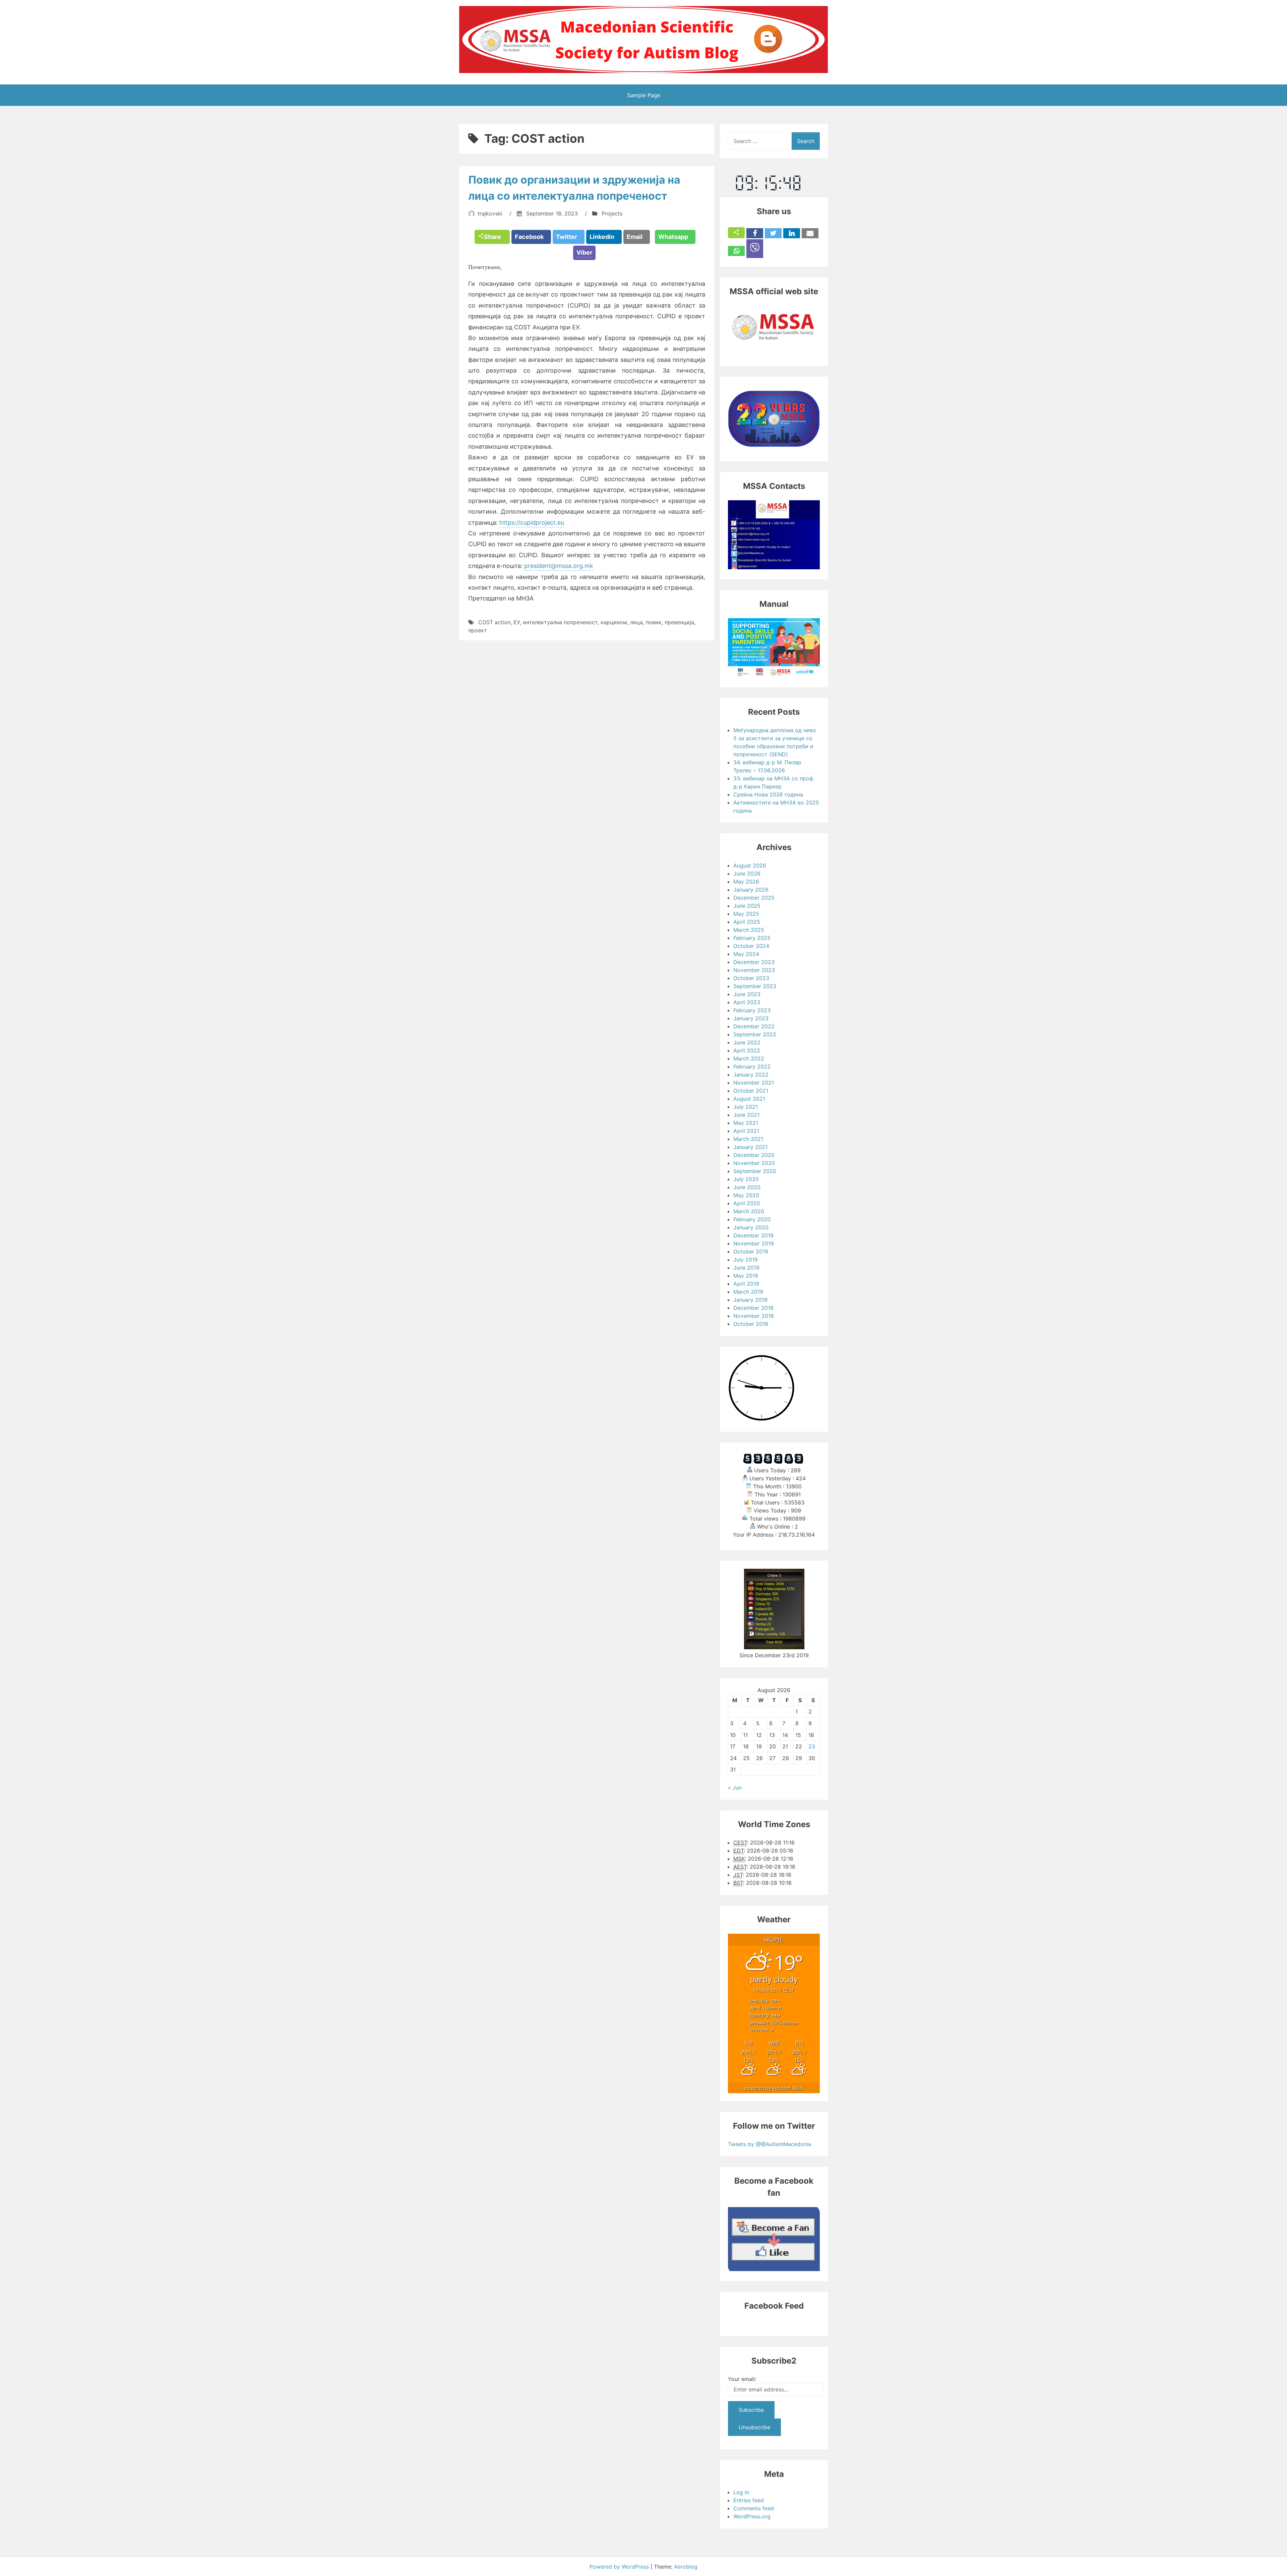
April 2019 (746, 1284)
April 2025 (747, 922)
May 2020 (746, 1195)
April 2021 (746, 1131)
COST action (494, 622)
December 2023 (754, 962)
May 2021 (746, 1123)
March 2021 (748, 1139)
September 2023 (755, 986)
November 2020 (754, 1163)
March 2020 (749, 1211)
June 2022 (747, 1042)
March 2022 (749, 1058)
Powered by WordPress (620, 2567)
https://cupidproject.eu (532, 523)
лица (636, 622)
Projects (612, 213)
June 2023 (747, 994)
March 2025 (749, 930)
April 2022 (747, 1050)
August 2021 (749, 1099)
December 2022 (754, 1026)
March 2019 (748, 1292)
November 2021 (754, 1083)
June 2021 (746, 1115)
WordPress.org (752, 2516)
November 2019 (754, 1243)
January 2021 (750, 1147)
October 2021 (751, 1091)
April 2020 (747, 1203)
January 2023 (751, 1018)
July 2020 (746, 1179)
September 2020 (755, 1171)
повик (654, 622)
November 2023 (754, 970)
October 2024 (751, 946)
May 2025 (746, 914)
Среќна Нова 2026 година (768, 794)
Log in (741, 2492)
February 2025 (752, 938)
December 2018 (753, 1308)
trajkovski (490, 213)
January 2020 (751, 1227)
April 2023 (747, 1002)
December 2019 (753, 1235)
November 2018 (754, 1316)
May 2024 (746, 954)
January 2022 (751, 1075)
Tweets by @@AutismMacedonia (770, 2144)
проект (478, 630)
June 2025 (747, 906)
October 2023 (751, 978)
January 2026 (751, 890)
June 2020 (747, 1187)
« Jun (735, 1788)
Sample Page (644, 95)
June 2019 (746, 1268)
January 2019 (750, 1300)
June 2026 (747, 874)
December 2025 (754, 898)
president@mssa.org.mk (559, 566)
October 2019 (751, 1251)
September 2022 (755, 1034)
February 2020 (752, 1219)
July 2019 (746, 1260)
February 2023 (752, 1010)
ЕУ (517, 622)
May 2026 (746, 882)
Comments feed (754, 2508)
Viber (584, 252)
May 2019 (746, 1276)
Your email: (742, 2379)
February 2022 (752, 1067)
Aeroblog (686, 2567)
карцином (614, 622)
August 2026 (750, 865)
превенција (679, 622)
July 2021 (746, 1107)
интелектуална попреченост (560, 622)
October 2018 (751, 1324)
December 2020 (754, 1155)
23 (812, 1746)
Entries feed (749, 2500)
